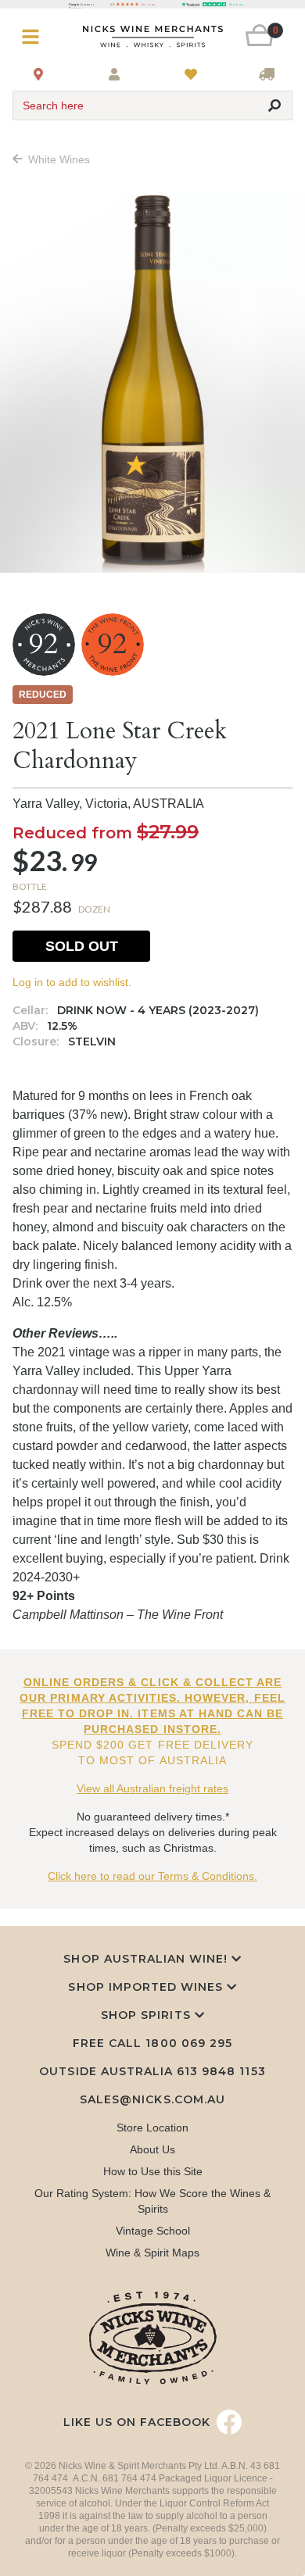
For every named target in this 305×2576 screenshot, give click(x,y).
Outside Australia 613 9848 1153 (152, 2071)
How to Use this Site (153, 2171)
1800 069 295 (188, 2043)
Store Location (152, 2128)
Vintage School (153, 2231)
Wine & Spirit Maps (152, 2253)
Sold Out (82, 946)
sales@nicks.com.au (152, 2099)
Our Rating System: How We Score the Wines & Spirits (152, 2201)
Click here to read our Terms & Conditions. (152, 1876)
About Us (152, 2149)
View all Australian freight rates (152, 1788)
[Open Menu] (36, 37)
